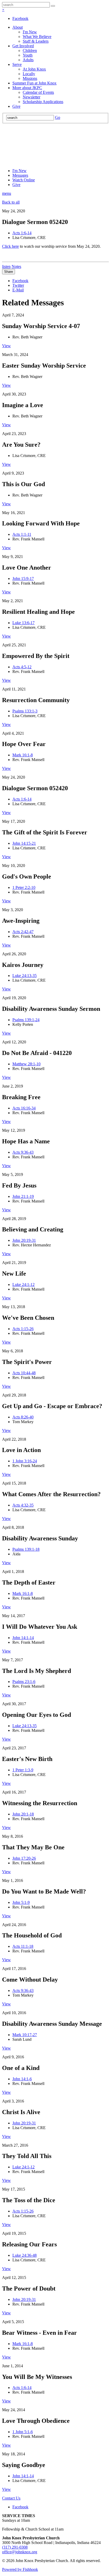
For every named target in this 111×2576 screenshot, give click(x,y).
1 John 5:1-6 (23, 2432)
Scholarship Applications (43, 102)
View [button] (6, 346)
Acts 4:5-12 (22, 667)
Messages (20, 175)
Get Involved (23, 46)
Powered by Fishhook (20, 2569)
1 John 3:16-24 (25, 1461)
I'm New (30, 32)
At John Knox (34, 69)
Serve (17, 64)
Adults (28, 60)
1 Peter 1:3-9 (23, 1770)
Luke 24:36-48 (25, 2255)
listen (6, 266)
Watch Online (24, 180)
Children (30, 51)
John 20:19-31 (24, 1240)
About (18, 27)
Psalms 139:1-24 (26, 1020)
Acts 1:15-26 (23, 1329)
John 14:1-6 (22, 2079)
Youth (28, 55)
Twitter (18, 285)
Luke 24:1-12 (23, 1285)
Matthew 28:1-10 (26, 1064)
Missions (30, 78)
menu (7, 193)
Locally (29, 74)
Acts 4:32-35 (23, 1505)
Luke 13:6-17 (23, 623)
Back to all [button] (11, 202)
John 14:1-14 (23, 1638)
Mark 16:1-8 (23, 755)
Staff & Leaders (36, 41)
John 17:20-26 (24, 1858)
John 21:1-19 (23, 1196)
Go (58, 117)
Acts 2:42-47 (23, 932)
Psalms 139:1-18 (26, 1549)
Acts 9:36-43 (23, 1152)
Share (9, 272)
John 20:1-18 (23, 1814)
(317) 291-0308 (15, 2547)
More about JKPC (27, 88)
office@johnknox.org (20, 2552)
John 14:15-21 (24, 843)
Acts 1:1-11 (22, 534)
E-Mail (18, 290)
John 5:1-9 (21, 1902)
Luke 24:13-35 (25, 976)
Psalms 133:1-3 (25, 711)
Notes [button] (16, 266)
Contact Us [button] (11, 2498)
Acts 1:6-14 (22, 233)
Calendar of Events (38, 92)
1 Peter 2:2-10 (24, 887)
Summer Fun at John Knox (34, 83)
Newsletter (31, 97)
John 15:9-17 (23, 579)
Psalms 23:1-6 (24, 1682)
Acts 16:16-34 (24, 1108)
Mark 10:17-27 (25, 2035)
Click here (10, 246)
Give (16, 106)
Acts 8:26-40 (23, 1417)
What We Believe (37, 37)
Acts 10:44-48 (24, 1373)
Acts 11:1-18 (23, 1946)
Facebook (20, 18)
